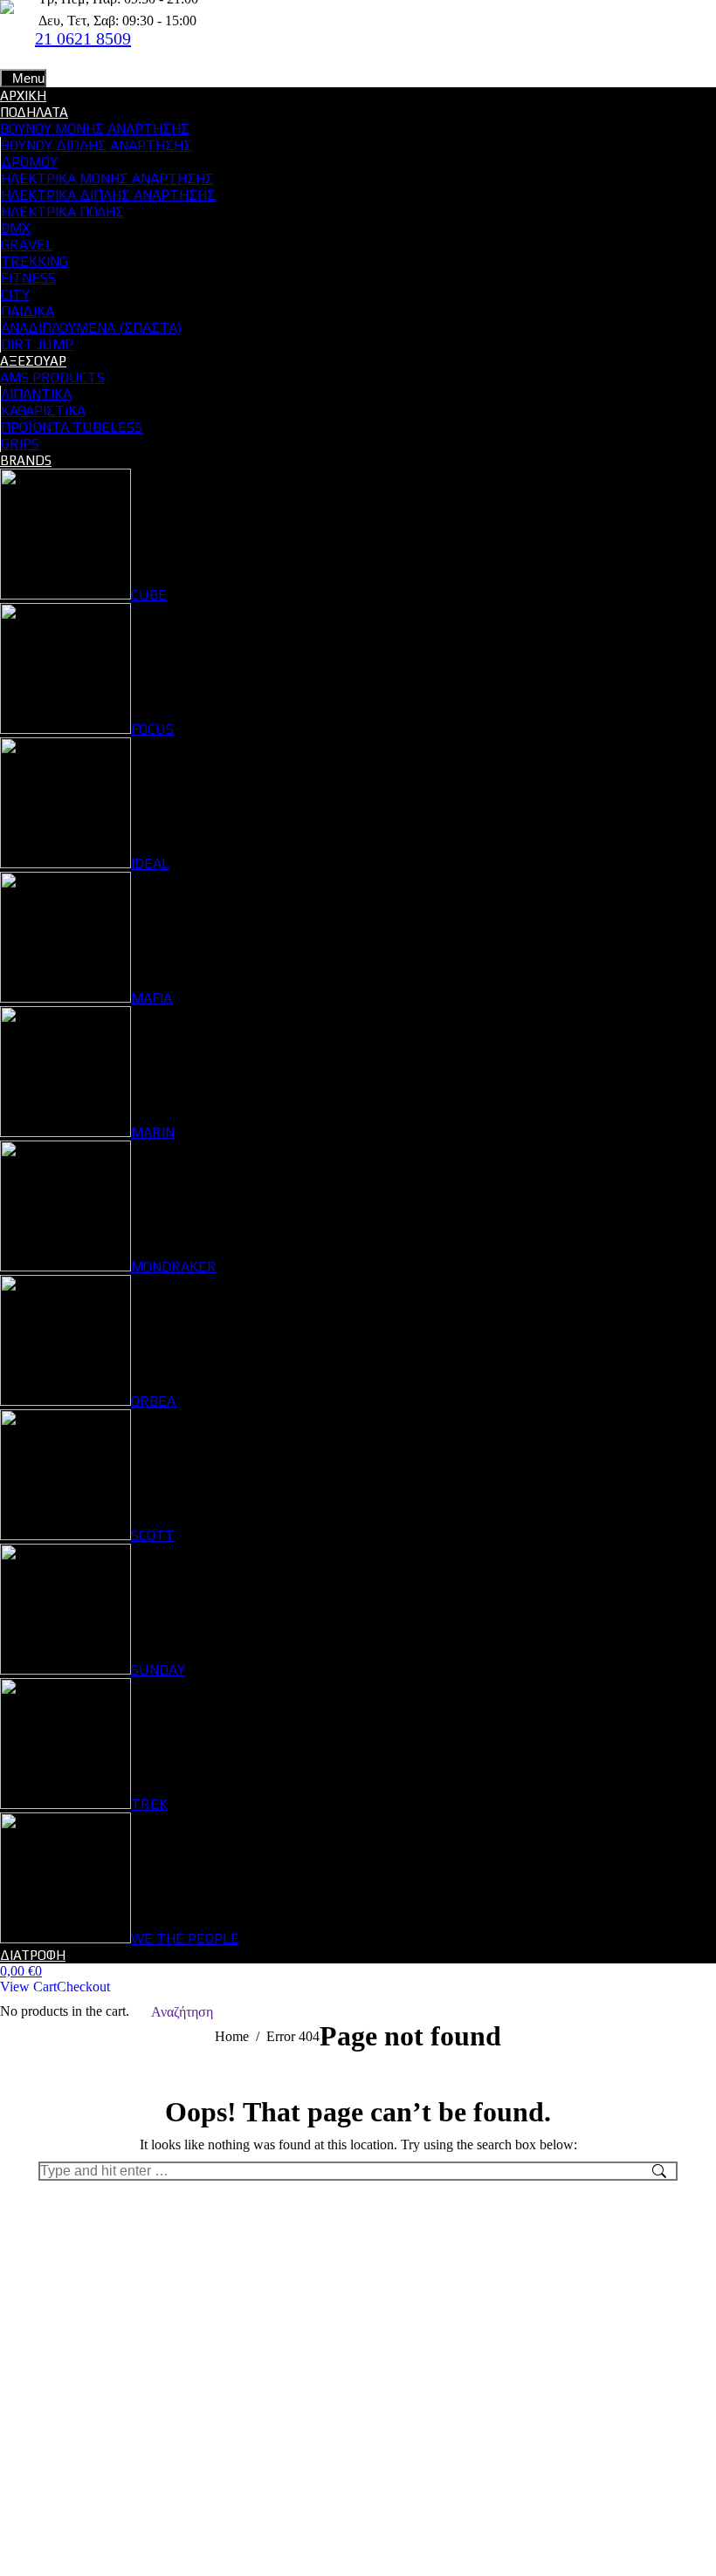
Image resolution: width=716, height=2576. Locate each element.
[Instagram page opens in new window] (188, 56)
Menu (28, 78)
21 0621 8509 (83, 38)
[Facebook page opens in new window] (162, 56)
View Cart (28, 1987)
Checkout (83, 1987)
